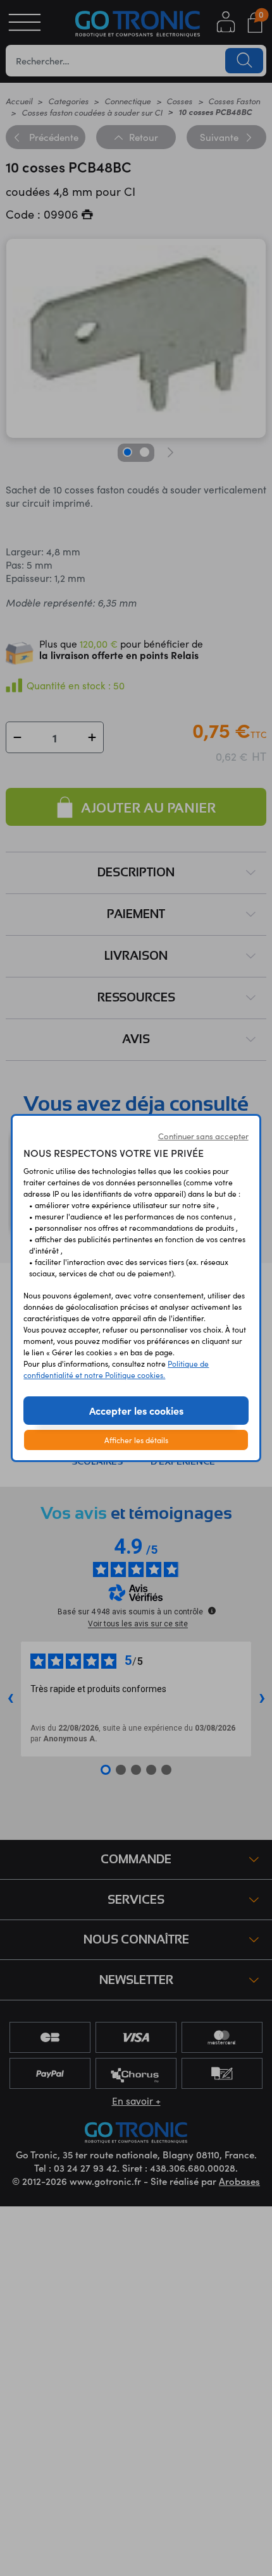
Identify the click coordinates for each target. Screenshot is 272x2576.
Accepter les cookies (136, 1410)
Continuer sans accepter (203, 1136)
